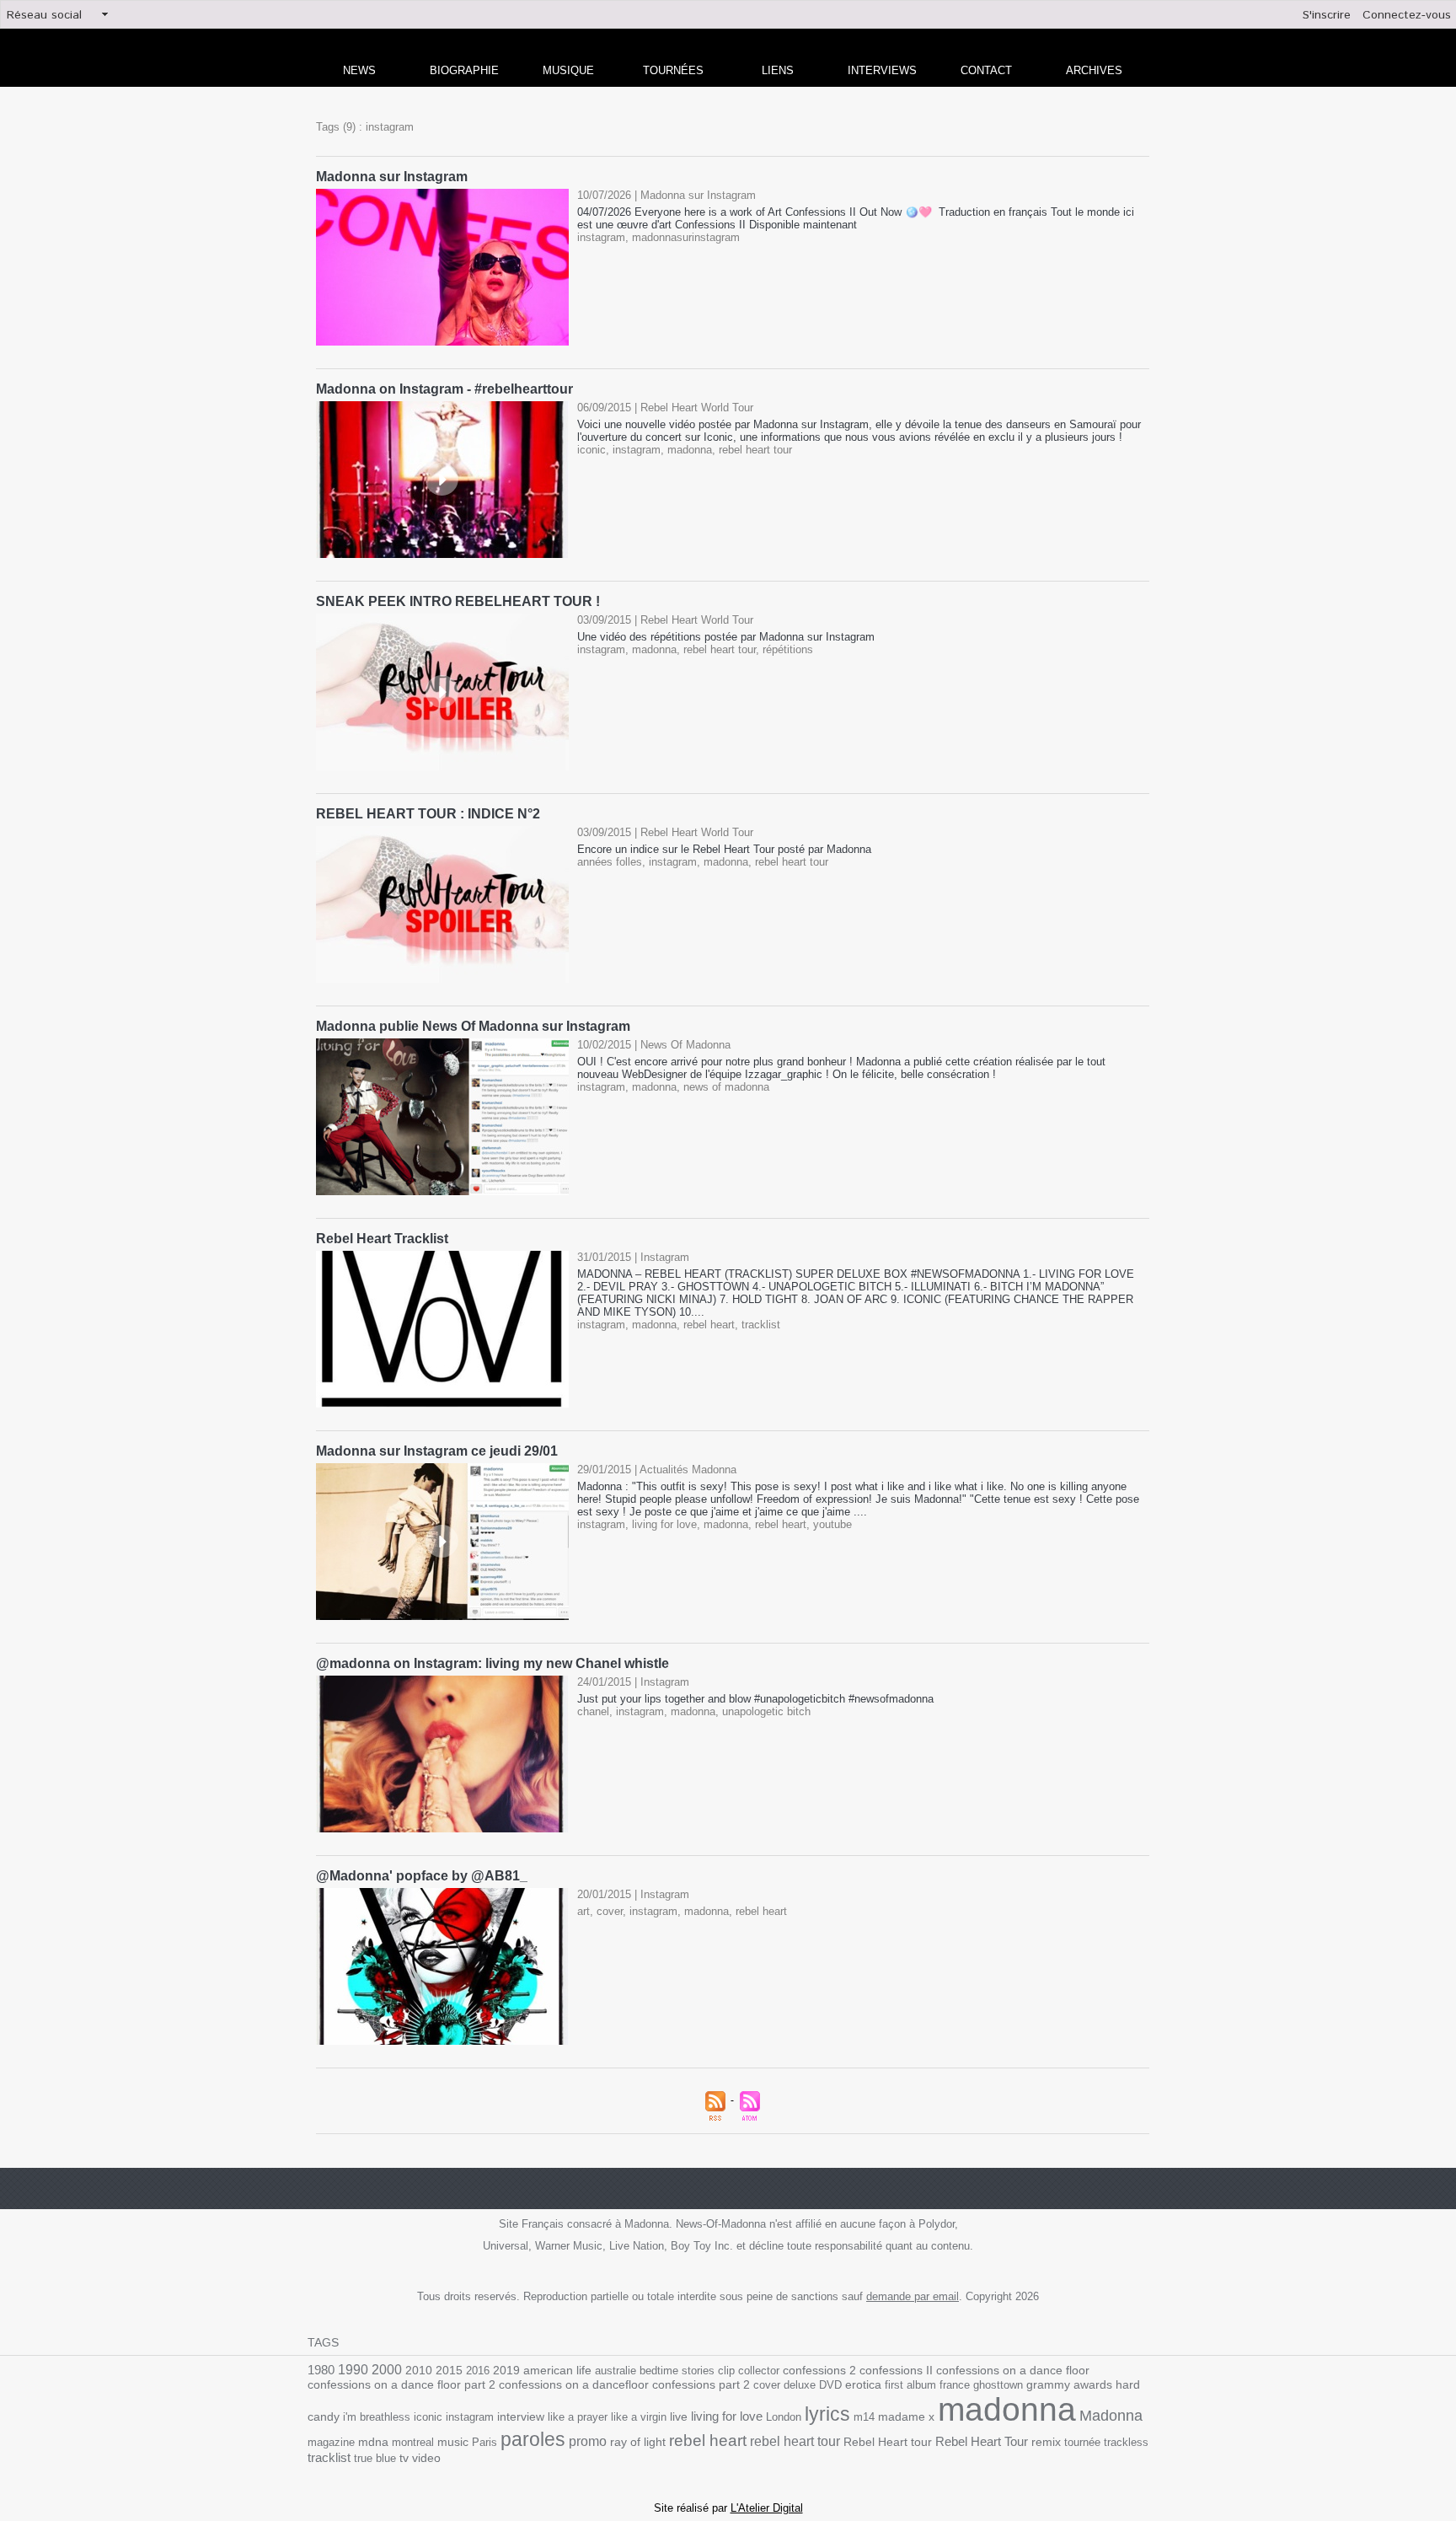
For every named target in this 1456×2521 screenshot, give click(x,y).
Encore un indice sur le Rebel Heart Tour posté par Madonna (724, 849)
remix (1046, 2442)
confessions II (896, 2370)
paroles (533, 2439)
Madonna (1111, 2416)
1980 (321, 2370)
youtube (832, 1524)
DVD (830, 2385)
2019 (506, 2371)
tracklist (761, 1325)
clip (726, 2371)
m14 (864, 2417)
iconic (591, 450)
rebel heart (709, 1325)
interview (521, 2416)
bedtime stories (677, 2371)
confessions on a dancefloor (574, 2385)
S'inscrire (1327, 15)
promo (588, 2441)
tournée (1082, 2442)
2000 (387, 2370)
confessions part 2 (701, 2384)
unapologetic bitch (766, 1711)
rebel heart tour (755, 450)
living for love (664, 1524)
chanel (593, 1711)
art (583, 1911)
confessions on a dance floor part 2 (401, 2384)
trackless (1126, 2442)
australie (616, 2371)
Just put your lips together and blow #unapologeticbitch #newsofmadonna (755, 1699)
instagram (601, 237)
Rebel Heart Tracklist (382, 1239)
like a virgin (639, 2417)
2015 (449, 2370)
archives (1094, 70)
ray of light (638, 2442)
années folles (610, 862)
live (679, 2417)
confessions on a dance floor (1013, 2371)
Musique (568, 70)
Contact (986, 70)
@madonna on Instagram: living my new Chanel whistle (492, 1663)
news (359, 70)
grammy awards (1069, 2385)
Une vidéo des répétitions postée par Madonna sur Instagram (726, 637)
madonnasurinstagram (686, 237)
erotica (863, 2385)
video (426, 2458)
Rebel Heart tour (888, 2442)
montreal (413, 2442)
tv (404, 2458)
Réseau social (44, 15)
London (784, 2417)
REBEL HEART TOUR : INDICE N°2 (428, 814)
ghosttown (998, 2385)
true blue (375, 2458)
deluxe (800, 2385)
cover (610, 1911)
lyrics (827, 2414)
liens (778, 70)
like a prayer (578, 2417)
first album (910, 2385)
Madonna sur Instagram (392, 177)
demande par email (913, 2296)
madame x (906, 2417)
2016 (478, 2371)
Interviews (882, 70)
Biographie (464, 70)
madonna (690, 450)
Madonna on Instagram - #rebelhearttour (444, 389)
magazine (331, 2442)
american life (557, 2371)
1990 (353, 2369)
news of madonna (726, 1087)
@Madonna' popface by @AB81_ (422, 1876)
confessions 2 (819, 2370)
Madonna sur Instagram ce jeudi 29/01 (437, 1451)
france (955, 2385)
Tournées (673, 70)
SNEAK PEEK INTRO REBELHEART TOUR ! (458, 601)
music (453, 2442)
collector (759, 2371)
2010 (419, 2370)
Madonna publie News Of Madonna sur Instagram (473, 1026)
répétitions (788, 649)
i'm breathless (377, 2417)
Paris (484, 2442)
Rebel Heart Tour (982, 2441)
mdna (373, 2442)
